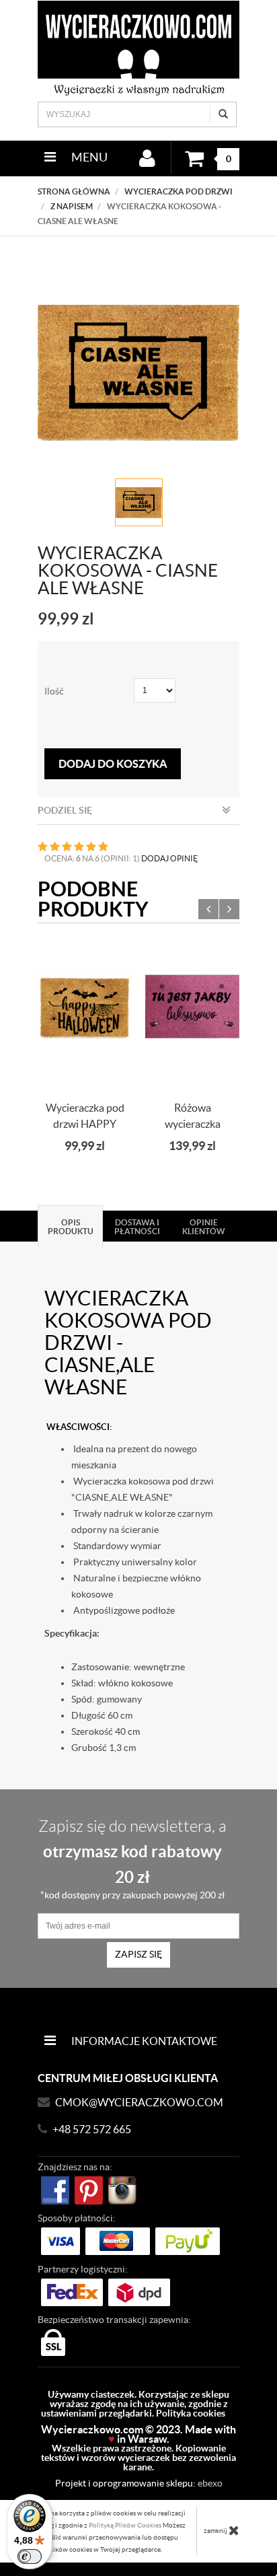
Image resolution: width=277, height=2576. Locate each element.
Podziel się (65, 810)
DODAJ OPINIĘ (169, 858)
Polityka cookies (191, 2413)
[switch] (30, 2556)
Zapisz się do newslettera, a (132, 1859)
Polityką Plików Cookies (125, 2525)
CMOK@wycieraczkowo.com (139, 2102)
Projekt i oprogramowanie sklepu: (139, 2483)
